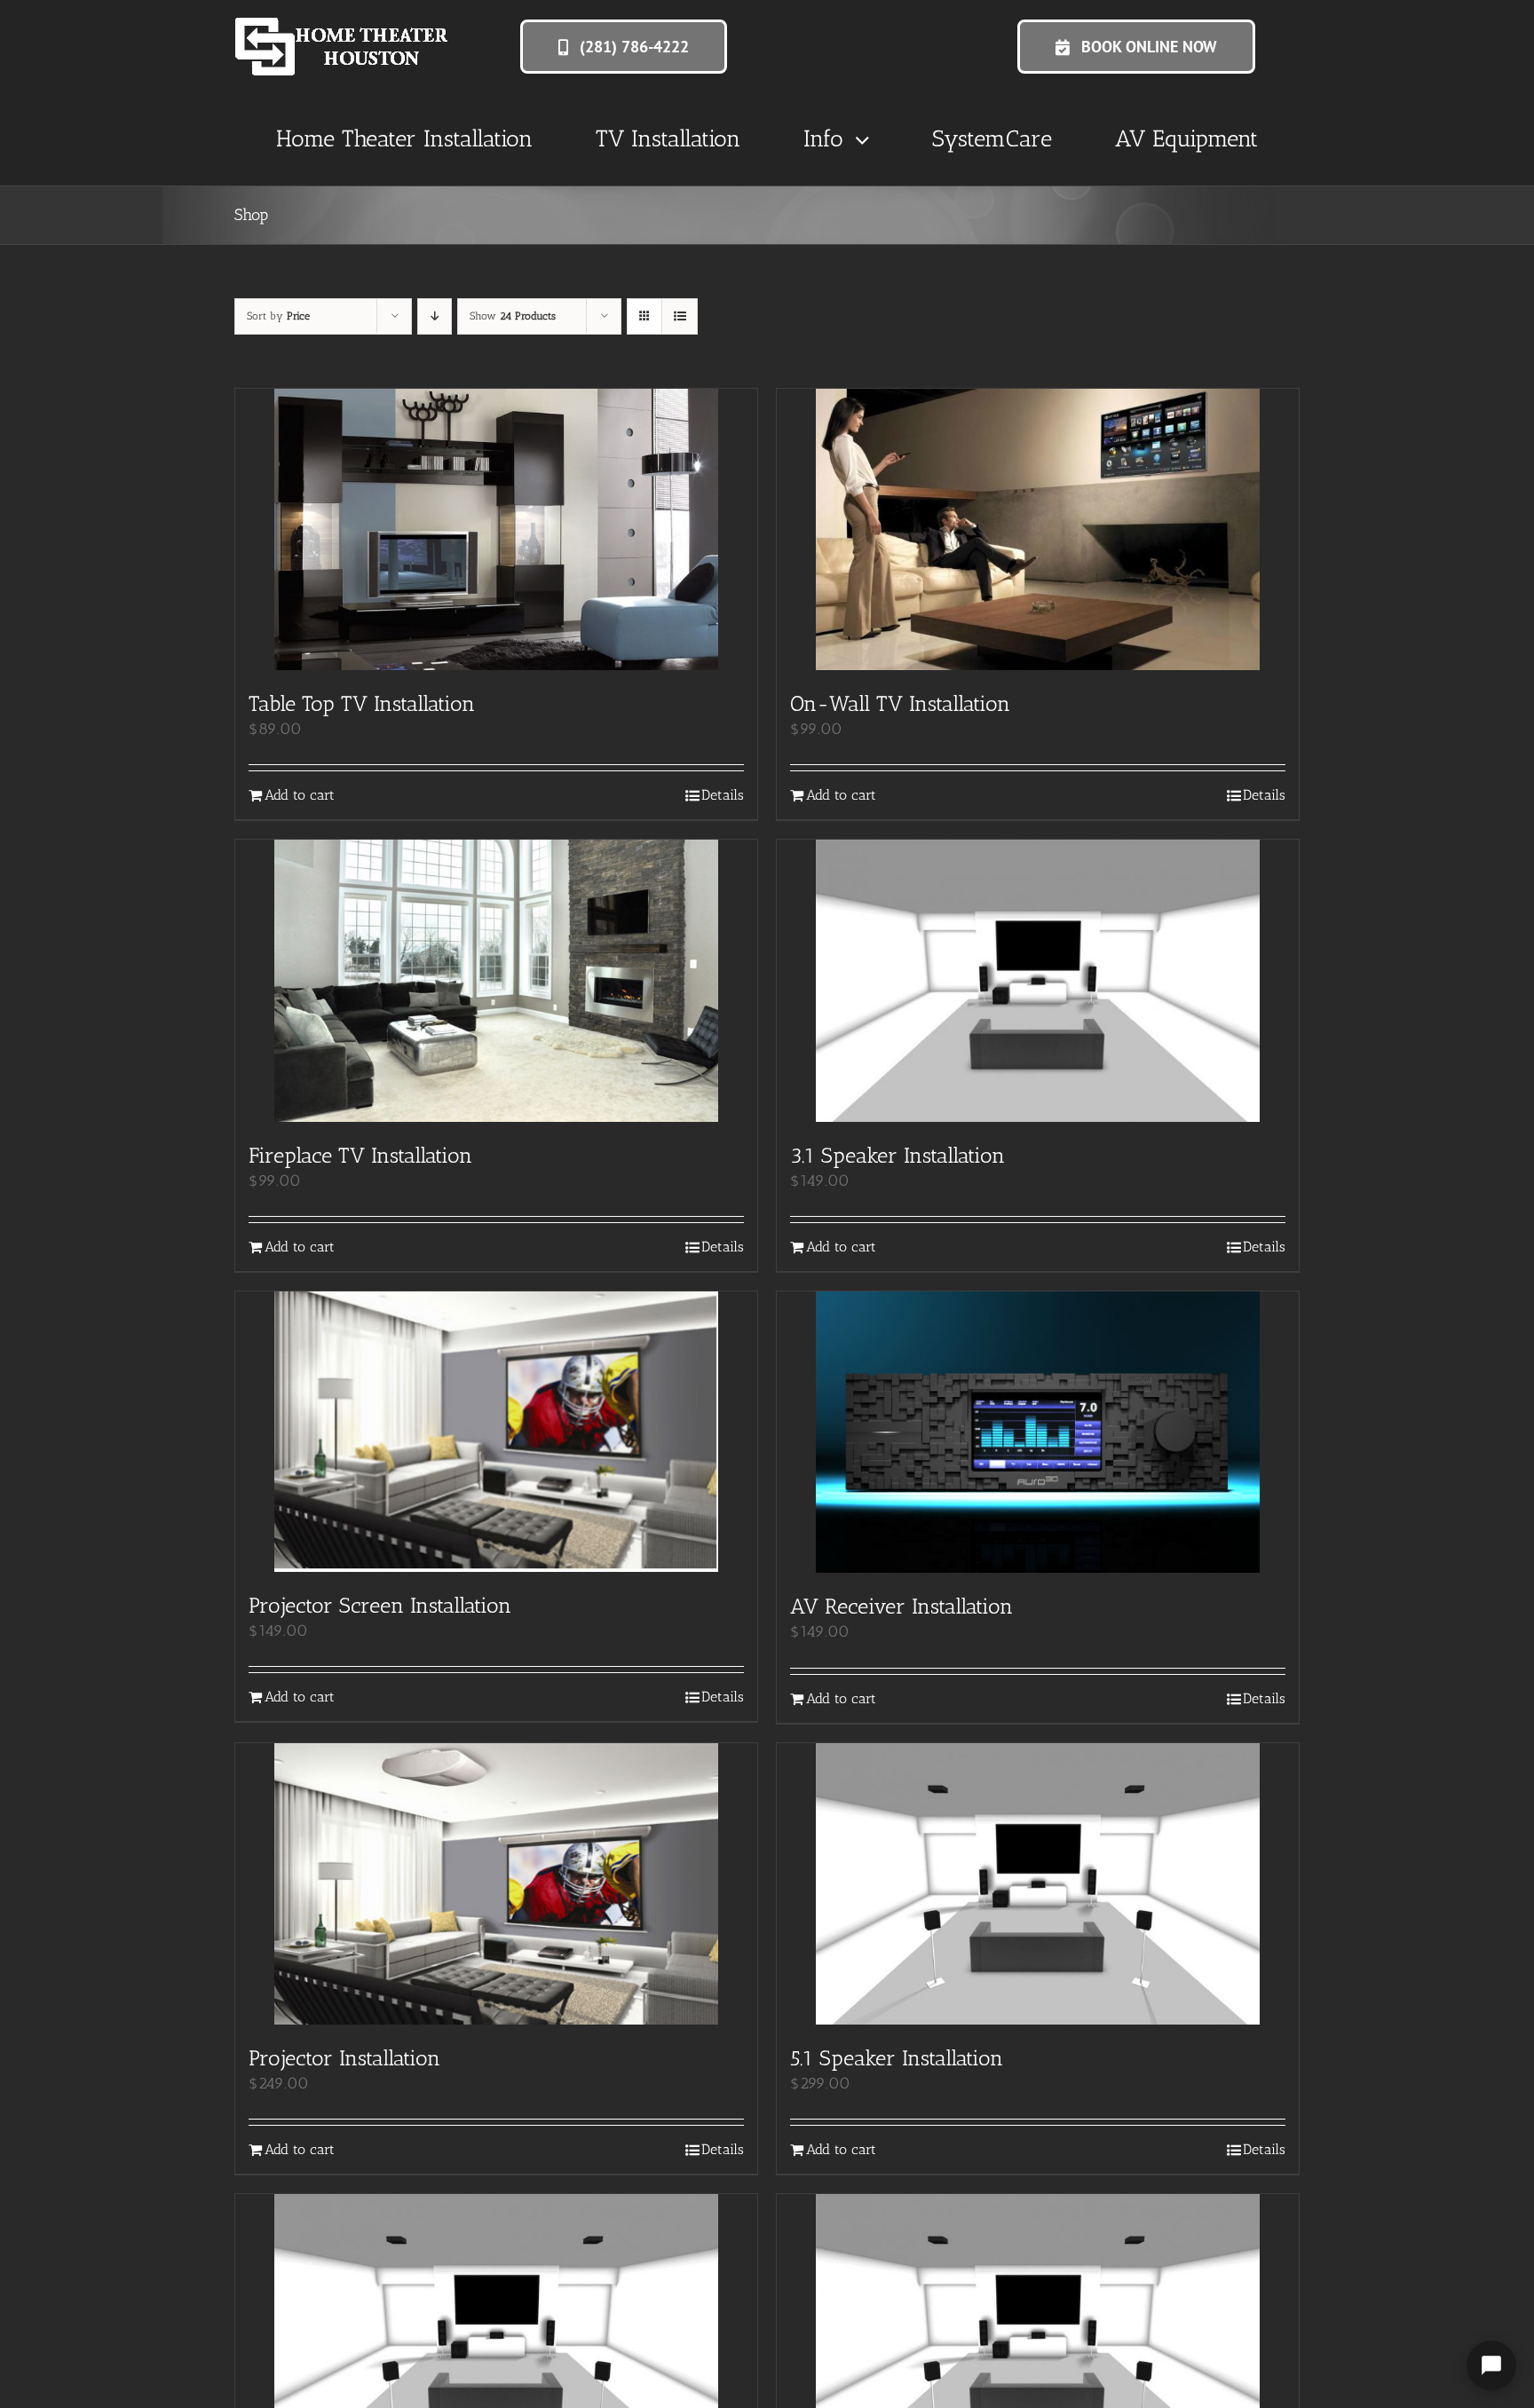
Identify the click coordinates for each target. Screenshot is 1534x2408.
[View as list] (680, 316)
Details (723, 795)
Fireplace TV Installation (360, 1155)
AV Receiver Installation (901, 1606)
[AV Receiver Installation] (1038, 1432)
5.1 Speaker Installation (897, 2058)
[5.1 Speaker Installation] (1038, 1884)
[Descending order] (435, 316)
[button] (624, 47)
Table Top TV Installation (362, 703)
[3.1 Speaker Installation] (1038, 981)
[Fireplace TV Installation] (496, 980)
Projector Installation (344, 2058)
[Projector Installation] (496, 1884)
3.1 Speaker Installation (897, 1155)
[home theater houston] (342, 26)
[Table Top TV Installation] (496, 529)
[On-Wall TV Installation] (1038, 529)
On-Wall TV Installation (900, 703)
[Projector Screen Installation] (496, 1432)
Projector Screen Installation (380, 1605)
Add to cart (300, 795)
